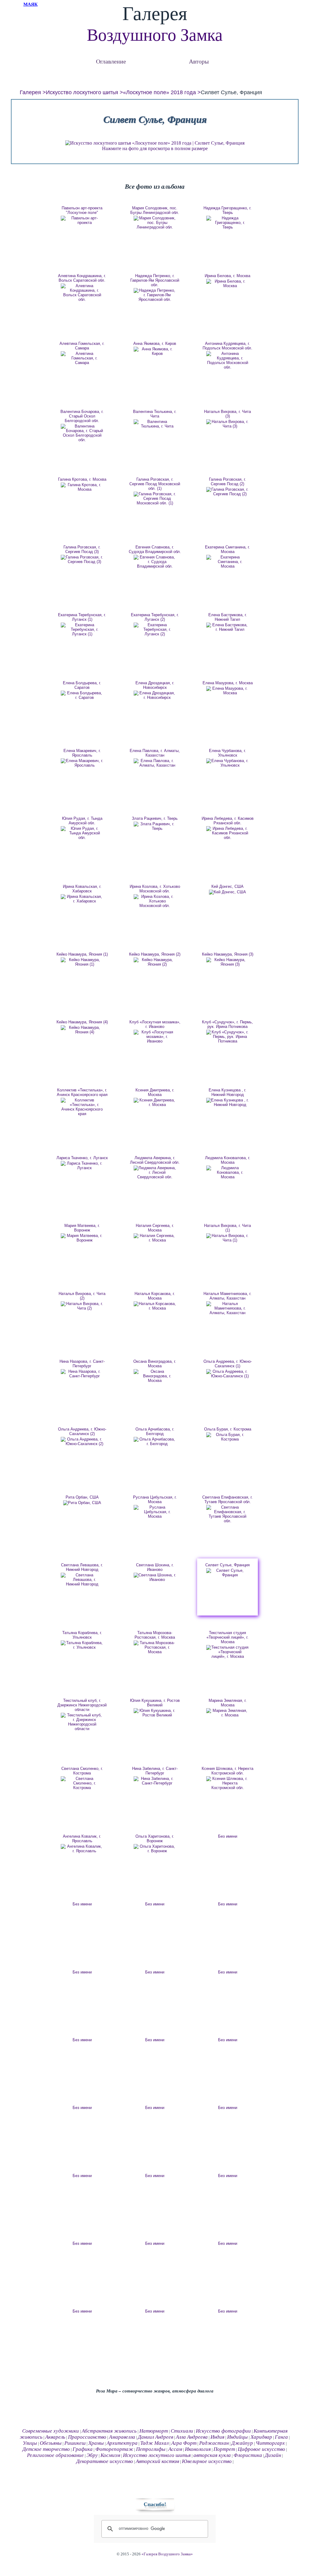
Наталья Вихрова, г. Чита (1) (227, 1228)
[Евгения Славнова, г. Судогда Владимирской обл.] (155, 562)
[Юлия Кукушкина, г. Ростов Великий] (155, 1713)
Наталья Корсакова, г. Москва (155, 1296)
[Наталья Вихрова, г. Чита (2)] (82, 1306)
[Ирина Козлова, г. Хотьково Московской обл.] (155, 901)
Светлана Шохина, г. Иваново (155, 1567)
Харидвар (261, 2437)
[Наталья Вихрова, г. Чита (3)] (227, 424)
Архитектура (122, 2443)
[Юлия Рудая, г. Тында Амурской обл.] (82, 833)
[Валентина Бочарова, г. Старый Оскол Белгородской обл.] (82, 433)
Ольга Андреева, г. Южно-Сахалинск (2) (82, 1431)
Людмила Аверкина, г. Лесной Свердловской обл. (155, 1160)
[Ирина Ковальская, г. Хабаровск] (82, 899)
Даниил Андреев (155, 2437)
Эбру (92, 2455)
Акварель (55, 2437)
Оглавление (111, 61)
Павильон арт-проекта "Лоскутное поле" (82, 210)
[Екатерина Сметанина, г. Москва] (227, 562)
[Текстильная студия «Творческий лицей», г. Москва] (227, 1652)
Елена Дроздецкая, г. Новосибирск (155, 685)
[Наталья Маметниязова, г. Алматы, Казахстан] (227, 1308)
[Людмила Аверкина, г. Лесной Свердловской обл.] (155, 1172)
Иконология (198, 2449)
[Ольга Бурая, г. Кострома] (227, 1437)
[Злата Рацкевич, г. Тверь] (155, 826)
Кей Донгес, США (227, 886)
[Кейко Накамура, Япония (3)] (227, 962)
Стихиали (182, 2431)
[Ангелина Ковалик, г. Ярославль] (82, 1849)
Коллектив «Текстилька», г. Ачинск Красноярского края (82, 1092)
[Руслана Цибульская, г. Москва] (155, 1512)
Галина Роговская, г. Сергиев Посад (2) (227, 482)
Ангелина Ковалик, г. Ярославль (82, 1839)
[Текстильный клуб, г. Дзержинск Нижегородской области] (82, 1722)
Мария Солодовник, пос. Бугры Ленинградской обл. (155, 210)
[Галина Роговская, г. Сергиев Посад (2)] (227, 492)
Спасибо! (155, 2504)
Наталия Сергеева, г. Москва (155, 1228)
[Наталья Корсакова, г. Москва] (155, 1306)
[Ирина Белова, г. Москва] (227, 283)
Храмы (96, 2443)
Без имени (228, 1836)
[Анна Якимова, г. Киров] (155, 351)
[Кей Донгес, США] (227, 892)
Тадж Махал (154, 2443)
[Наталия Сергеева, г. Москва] (155, 1238)
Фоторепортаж (114, 2449)
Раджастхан (214, 2443)
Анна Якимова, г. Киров (155, 343)
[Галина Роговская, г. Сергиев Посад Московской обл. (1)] (155, 498)
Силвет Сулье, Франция (227, 1565)
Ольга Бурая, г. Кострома (228, 1429)
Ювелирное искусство (207, 2461)
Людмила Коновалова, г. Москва (228, 1160)
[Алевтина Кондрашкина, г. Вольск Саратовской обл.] (82, 293)
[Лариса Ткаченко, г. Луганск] (82, 1166)
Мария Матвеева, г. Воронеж (82, 1228)
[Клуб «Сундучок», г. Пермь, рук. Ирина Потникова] (227, 1037)
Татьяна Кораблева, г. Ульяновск (82, 1635)
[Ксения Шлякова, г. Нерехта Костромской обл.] (227, 1783)
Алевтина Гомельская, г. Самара (82, 346)
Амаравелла (122, 2437)
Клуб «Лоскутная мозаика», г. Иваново (155, 1024)
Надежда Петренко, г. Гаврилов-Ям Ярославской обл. (155, 280)
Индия (217, 2437)
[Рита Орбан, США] (82, 1503)
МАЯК (31, 4)
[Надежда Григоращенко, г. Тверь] (227, 223)
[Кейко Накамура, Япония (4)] (82, 1030)
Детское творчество (46, 2449)
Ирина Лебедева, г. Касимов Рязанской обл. (228, 821)
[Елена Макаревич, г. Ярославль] (82, 763)
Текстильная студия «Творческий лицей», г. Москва (227, 1637)
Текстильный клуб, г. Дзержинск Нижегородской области (82, 1705)
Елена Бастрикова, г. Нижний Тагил (228, 617)
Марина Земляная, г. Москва (228, 1703)
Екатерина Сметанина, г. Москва (227, 549)
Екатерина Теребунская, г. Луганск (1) (82, 617)
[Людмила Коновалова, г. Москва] (227, 1172)
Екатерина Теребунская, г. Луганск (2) (155, 617)
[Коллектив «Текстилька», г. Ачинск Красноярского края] (82, 1107)
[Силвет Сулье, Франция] (227, 1573)
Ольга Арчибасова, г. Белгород (155, 1431)
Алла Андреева (192, 2437)
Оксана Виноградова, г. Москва (155, 1364)
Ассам (175, 2449)
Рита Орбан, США (82, 1497)
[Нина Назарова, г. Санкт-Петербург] (82, 1374)
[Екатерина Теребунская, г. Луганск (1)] (82, 629)
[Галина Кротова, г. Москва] (82, 487)
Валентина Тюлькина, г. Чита (155, 414)
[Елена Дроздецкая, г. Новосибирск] (155, 695)
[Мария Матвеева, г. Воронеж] (82, 1238)
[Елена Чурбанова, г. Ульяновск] (227, 763)
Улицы (30, 2443)
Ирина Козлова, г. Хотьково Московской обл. (155, 889)
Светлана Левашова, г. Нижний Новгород (82, 1567)
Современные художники (51, 2431)
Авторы (199, 61)
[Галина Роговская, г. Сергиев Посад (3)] (82, 559)
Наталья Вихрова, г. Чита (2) (82, 1296)
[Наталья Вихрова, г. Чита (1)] (227, 1238)
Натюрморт (154, 2431)
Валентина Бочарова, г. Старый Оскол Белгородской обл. (82, 416)
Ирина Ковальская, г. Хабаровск (82, 889)
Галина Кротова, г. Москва (82, 479)
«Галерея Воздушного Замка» (167, 2554)
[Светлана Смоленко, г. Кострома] (82, 1783)
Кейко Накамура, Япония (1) (82, 954)
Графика (83, 2449)
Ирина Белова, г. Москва (227, 276)
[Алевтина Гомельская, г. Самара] (82, 358)
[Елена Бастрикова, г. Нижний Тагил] (227, 627)
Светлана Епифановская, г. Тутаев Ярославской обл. (227, 1499)
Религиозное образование (55, 2455)
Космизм (110, 2455)
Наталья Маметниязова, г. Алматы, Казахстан (227, 1296)
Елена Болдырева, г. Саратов (82, 685)
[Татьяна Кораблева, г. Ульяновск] (82, 1645)
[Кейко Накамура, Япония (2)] (155, 962)
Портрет (224, 2449)
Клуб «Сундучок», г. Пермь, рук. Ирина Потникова (227, 1024)
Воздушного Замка (155, 35)
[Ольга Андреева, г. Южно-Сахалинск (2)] (82, 1441)
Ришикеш (75, 2443)
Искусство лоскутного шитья (82, 92)
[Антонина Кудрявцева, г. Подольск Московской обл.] (227, 360)
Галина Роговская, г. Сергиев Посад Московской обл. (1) (155, 484)
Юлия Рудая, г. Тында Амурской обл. (82, 821)
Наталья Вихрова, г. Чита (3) (227, 414)
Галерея (30, 92)
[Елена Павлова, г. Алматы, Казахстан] (155, 763)
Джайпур (242, 2443)
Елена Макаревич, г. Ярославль (82, 753)
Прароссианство (87, 2437)
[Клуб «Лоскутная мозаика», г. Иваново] (155, 1037)
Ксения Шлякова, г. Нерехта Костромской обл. (227, 1771)
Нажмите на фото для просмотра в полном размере (155, 148)
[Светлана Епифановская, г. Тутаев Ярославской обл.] (227, 1514)
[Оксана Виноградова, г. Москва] (155, 1376)
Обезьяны (51, 2443)
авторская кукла (212, 2455)
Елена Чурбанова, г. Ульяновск (227, 753)
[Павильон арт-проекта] (82, 220)
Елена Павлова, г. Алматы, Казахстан (155, 753)
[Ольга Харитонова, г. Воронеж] (155, 1849)
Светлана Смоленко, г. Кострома (82, 1771)
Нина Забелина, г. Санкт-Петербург (155, 1771)
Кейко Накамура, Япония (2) (155, 954)
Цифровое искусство (261, 2449)
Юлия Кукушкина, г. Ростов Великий (155, 1703)
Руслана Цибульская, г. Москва (155, 1499)
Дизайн (273, 2455)
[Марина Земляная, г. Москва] (227, 1713)
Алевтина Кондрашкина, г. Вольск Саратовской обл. (82, 278)
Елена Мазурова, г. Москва (228, 683)
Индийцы (238, 2437)
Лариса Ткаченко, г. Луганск (82, 1158)
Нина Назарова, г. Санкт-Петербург (82, 1364)
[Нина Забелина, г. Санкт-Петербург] (155, 1781)
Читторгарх (270, 2443)
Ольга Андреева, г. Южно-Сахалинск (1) (228, 1364)
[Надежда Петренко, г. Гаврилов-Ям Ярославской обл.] (155, 295)
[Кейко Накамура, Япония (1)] (82, 962)
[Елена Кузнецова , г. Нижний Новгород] (227, 1102)
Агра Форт (184, 2443)
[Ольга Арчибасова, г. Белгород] (155, 1441)
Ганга (281, 2437)
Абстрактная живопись (109, 2431)
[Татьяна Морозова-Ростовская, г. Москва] (155, 1647)
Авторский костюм (157, 2461)
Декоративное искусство (105, 2461)
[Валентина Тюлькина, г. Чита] (155, 424)
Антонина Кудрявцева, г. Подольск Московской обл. (227, 346)
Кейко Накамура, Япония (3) (228, 954)
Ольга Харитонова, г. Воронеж (155, 1839)
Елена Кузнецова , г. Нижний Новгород (227, 1092)
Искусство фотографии (223, 2431)
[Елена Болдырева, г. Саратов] (82, 695)
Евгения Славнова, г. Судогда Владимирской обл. (155, 549)
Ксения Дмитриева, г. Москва (155, 1092)
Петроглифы (151, 2449)
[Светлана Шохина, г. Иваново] (155, 1577)
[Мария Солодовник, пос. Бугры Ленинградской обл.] (155, 223)
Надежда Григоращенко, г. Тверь (227, 210)
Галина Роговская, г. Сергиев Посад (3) (82, 549)
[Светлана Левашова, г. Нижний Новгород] (82, 1580)
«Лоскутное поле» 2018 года (159, 92)
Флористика (248, 2455)
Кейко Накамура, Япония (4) (82, 1022)
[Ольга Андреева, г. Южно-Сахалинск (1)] (227, 1374)
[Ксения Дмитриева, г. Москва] (155, 1102)
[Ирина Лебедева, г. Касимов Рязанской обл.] (227, 833)
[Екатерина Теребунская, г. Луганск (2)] (155, 629)
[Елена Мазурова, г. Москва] (227, 691)
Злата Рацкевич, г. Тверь (155, 818)
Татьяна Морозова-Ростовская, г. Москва (155, 1635)
